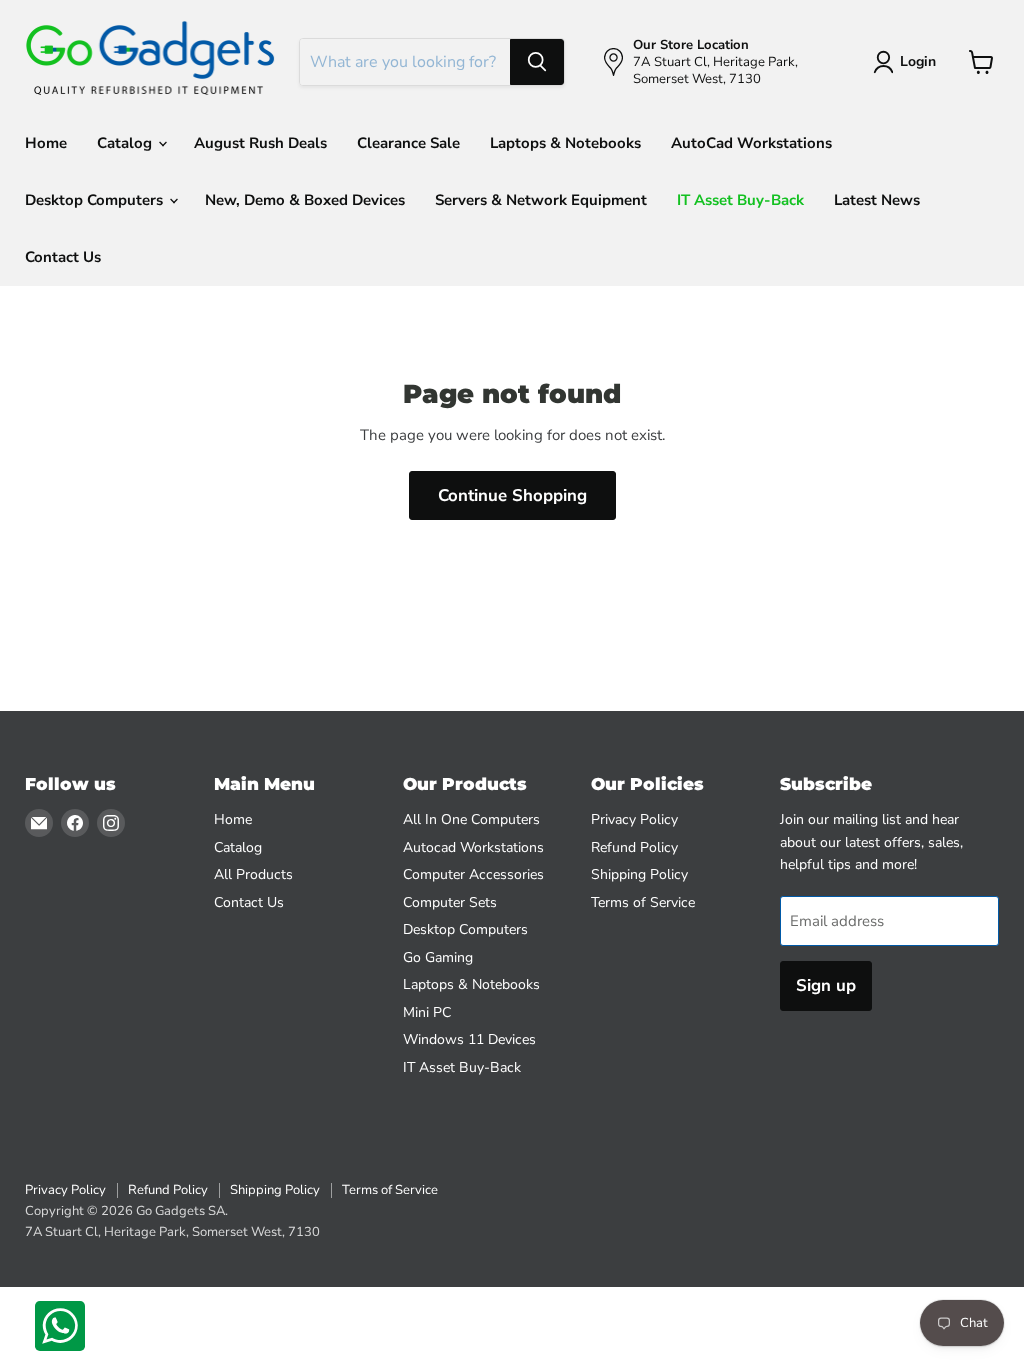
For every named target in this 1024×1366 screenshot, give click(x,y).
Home (46, 143)
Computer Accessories (473, 874)
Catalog (126, 143)
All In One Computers (471, 819)
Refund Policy (634, 847)
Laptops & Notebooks (565, 143)
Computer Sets (450, 902)
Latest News (877, 200)
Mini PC (427, 1012)
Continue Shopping (512, 495)
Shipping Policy (639, 874)
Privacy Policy (634, 819)
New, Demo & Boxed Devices (305, 200)
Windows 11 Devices (469, 1039)
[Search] (537, 62)
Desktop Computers (96, 200)
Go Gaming (438, 957)
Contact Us (63, 257)
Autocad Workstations (473, 847)
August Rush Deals (260, 143)
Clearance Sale (408, 143)
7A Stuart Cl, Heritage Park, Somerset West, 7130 (172, 1232)
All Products (253, 874)
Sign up (826, 985)
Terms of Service (643, 902)
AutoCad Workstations (751, 143)
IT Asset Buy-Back (740, 200)
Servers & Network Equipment (541, 200)
